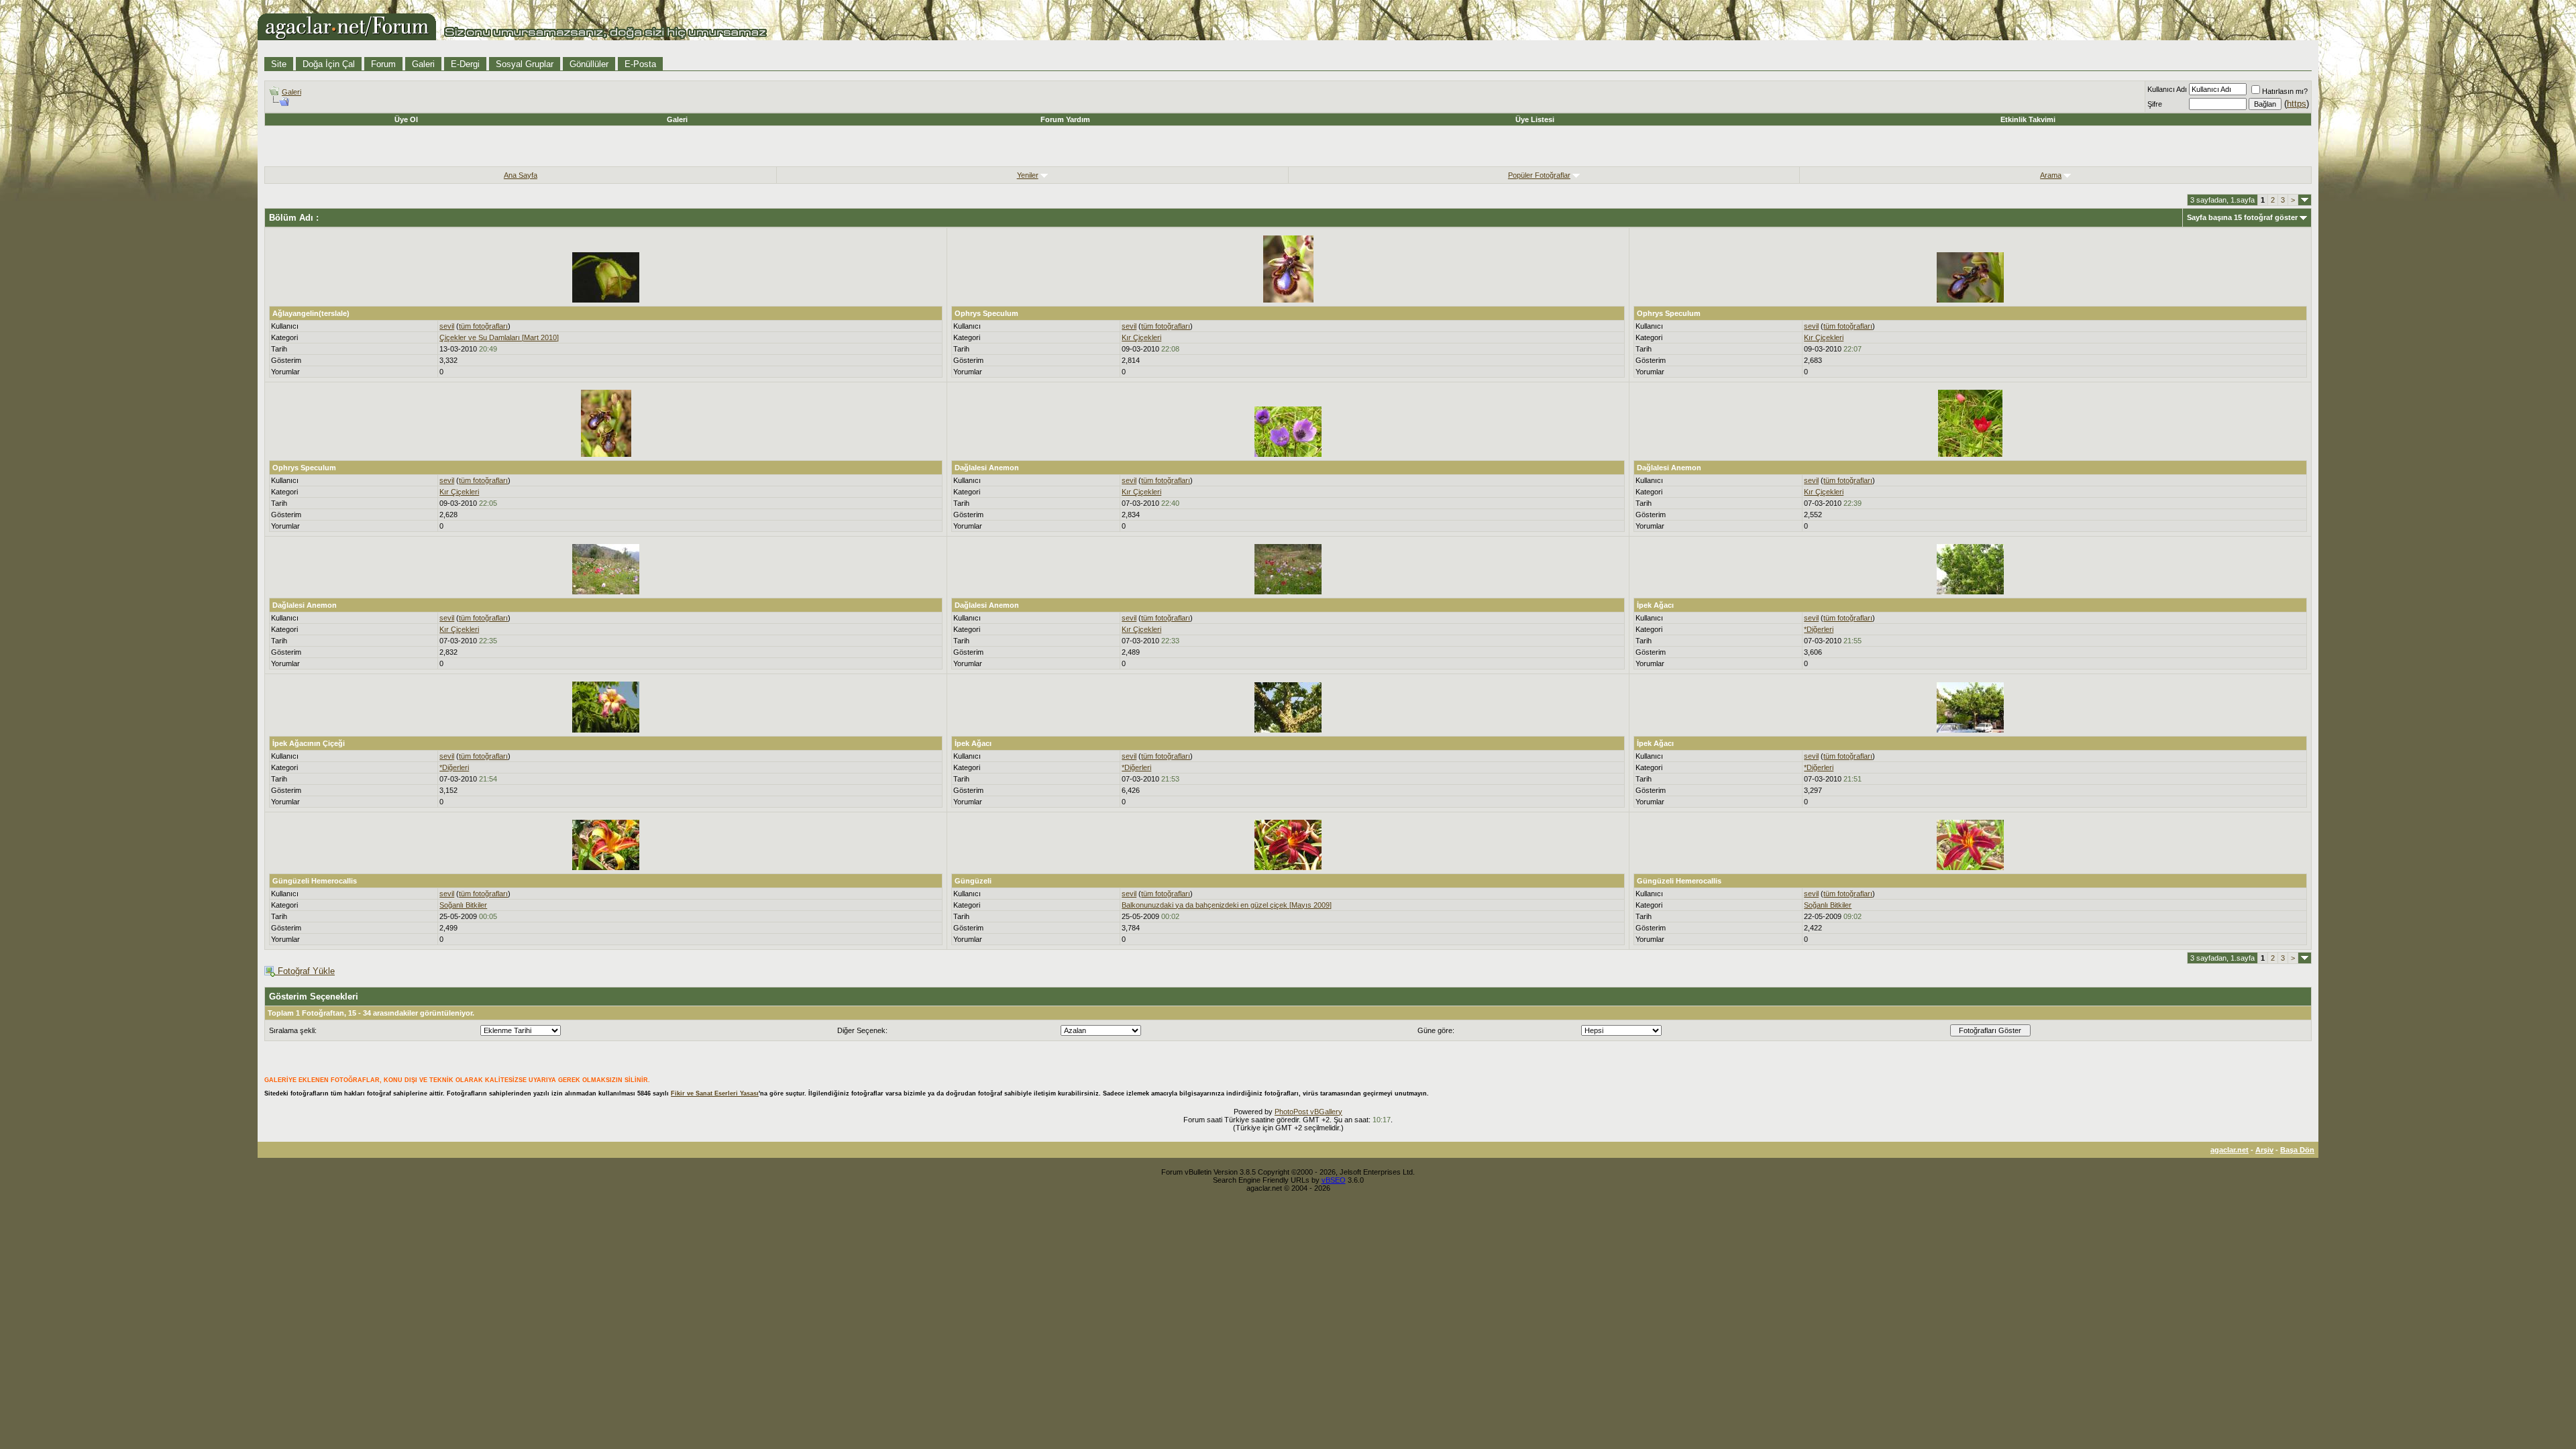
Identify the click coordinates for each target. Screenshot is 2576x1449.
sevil (447, 326)
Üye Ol (406, 119)
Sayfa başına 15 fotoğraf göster (2242, 217)
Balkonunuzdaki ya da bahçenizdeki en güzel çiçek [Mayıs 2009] (1227, 905)
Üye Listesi (1535, 119)
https (2297, 104)
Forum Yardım (1065, 119)
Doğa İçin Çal (329, 64)
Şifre (2155, 104)
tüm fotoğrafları (483, 326)
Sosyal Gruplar (525, 64)
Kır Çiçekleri (1141, 337)
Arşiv (2264, 1150)
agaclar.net (2230, 1150)
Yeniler (1028, 175)
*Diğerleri (1819, 629)
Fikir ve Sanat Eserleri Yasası (715, 1093)
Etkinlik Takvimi (2028, 119)
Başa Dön (2297, 1150)
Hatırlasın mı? (2285, 91)
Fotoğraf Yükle (305, 971)
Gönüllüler (589, 64)
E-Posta (640, 64)
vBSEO (1334, 1180)
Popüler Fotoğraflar (1539, 175)
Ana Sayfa (521, 175)
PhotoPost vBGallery (1308, 1112)
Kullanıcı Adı (2167, 89)
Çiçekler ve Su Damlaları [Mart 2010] (499, 337)
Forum (383, 64)
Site (279, 64)
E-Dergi (465, 64)
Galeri (423, 64)
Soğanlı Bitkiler (463, 905)
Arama (2051, 175)
